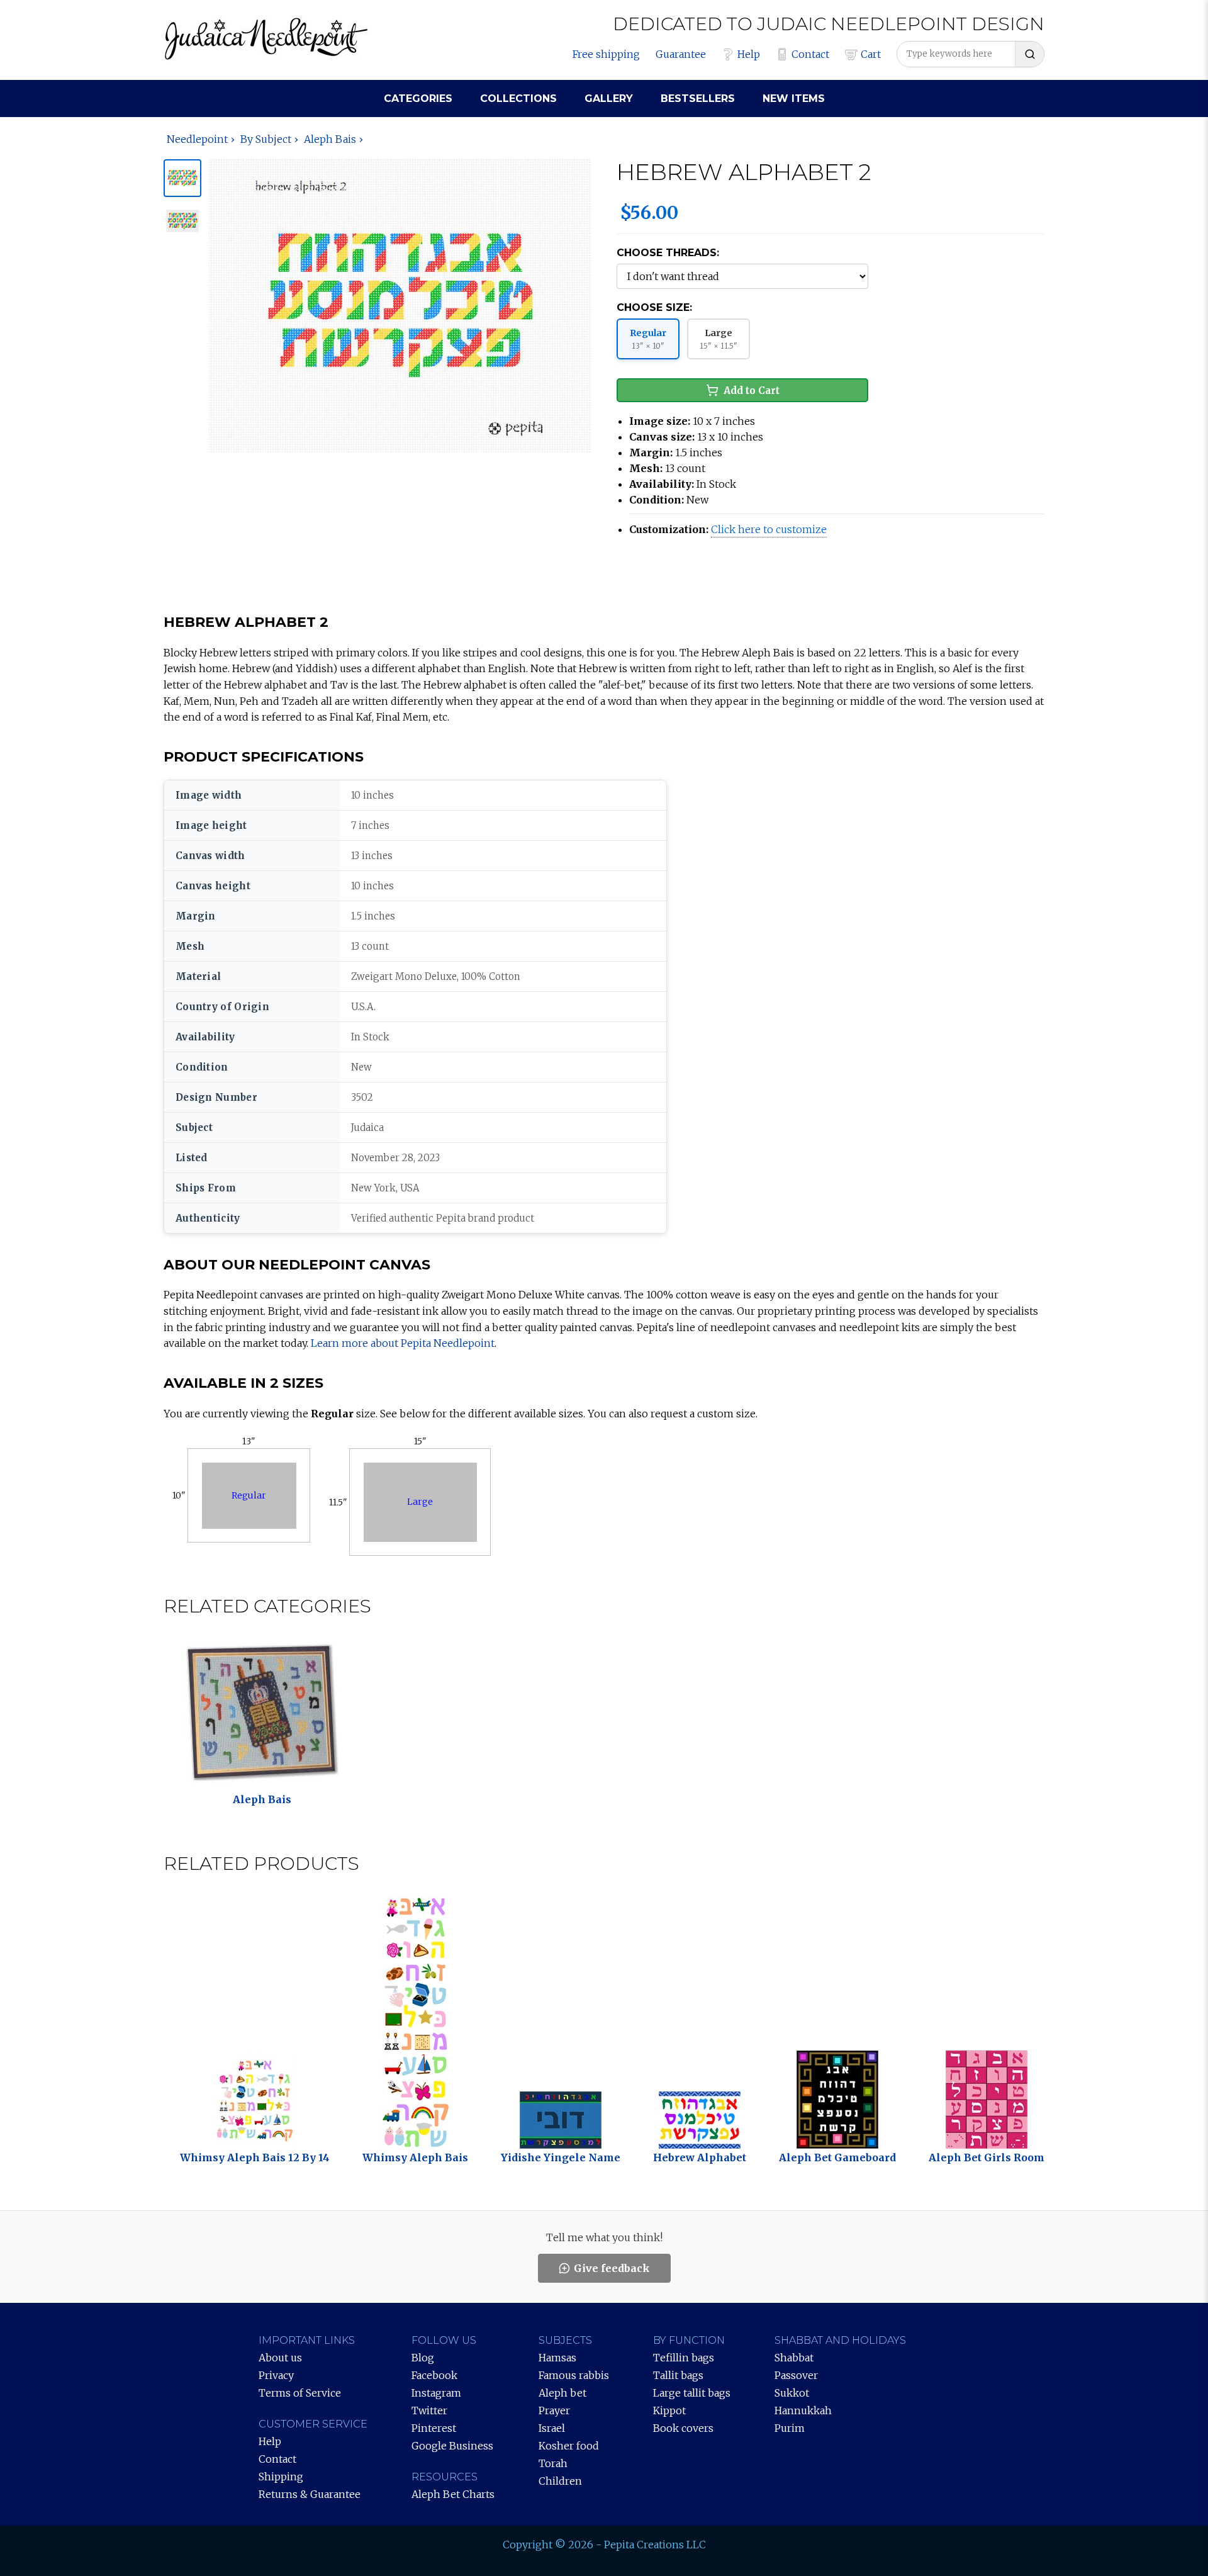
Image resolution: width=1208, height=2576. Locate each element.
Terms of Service (300, 2393)
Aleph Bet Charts (453, 2494)
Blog (423, 2358)
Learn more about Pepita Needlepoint (403, 1343)
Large (420, 1502)
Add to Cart (752, 391)
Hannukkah (803, 2410)
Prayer (554, 2410)
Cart (871, 54)
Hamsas (557, 2358)
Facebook (434, 2375)
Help (749, 54)
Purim (790, 2428)
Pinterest (434, 2428)
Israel (552, 2428)
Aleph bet (562, 2393)
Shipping (281, 2477)
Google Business (452, 2446)
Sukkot (792, 2393)
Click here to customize (769, 529)
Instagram (436, 2393)
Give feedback (612, 2268)
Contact (810, 54)
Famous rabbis (574, 2375)
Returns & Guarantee (310, 2494)
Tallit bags (678, 2375)
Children (560, 2481)
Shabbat (794, 2358)
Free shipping (606, 54)
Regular (249, 1495)
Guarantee (681, 54)
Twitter (429, 2410)
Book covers (683, 2428)
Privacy (276, 2375)
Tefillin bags (684, 2358)
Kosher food (569, 2446)
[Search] (1029, 54)
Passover (796, 2375)
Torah (553, 2463)
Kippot (669, 2410)
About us (280, 2358)
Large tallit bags (692, 2393)
